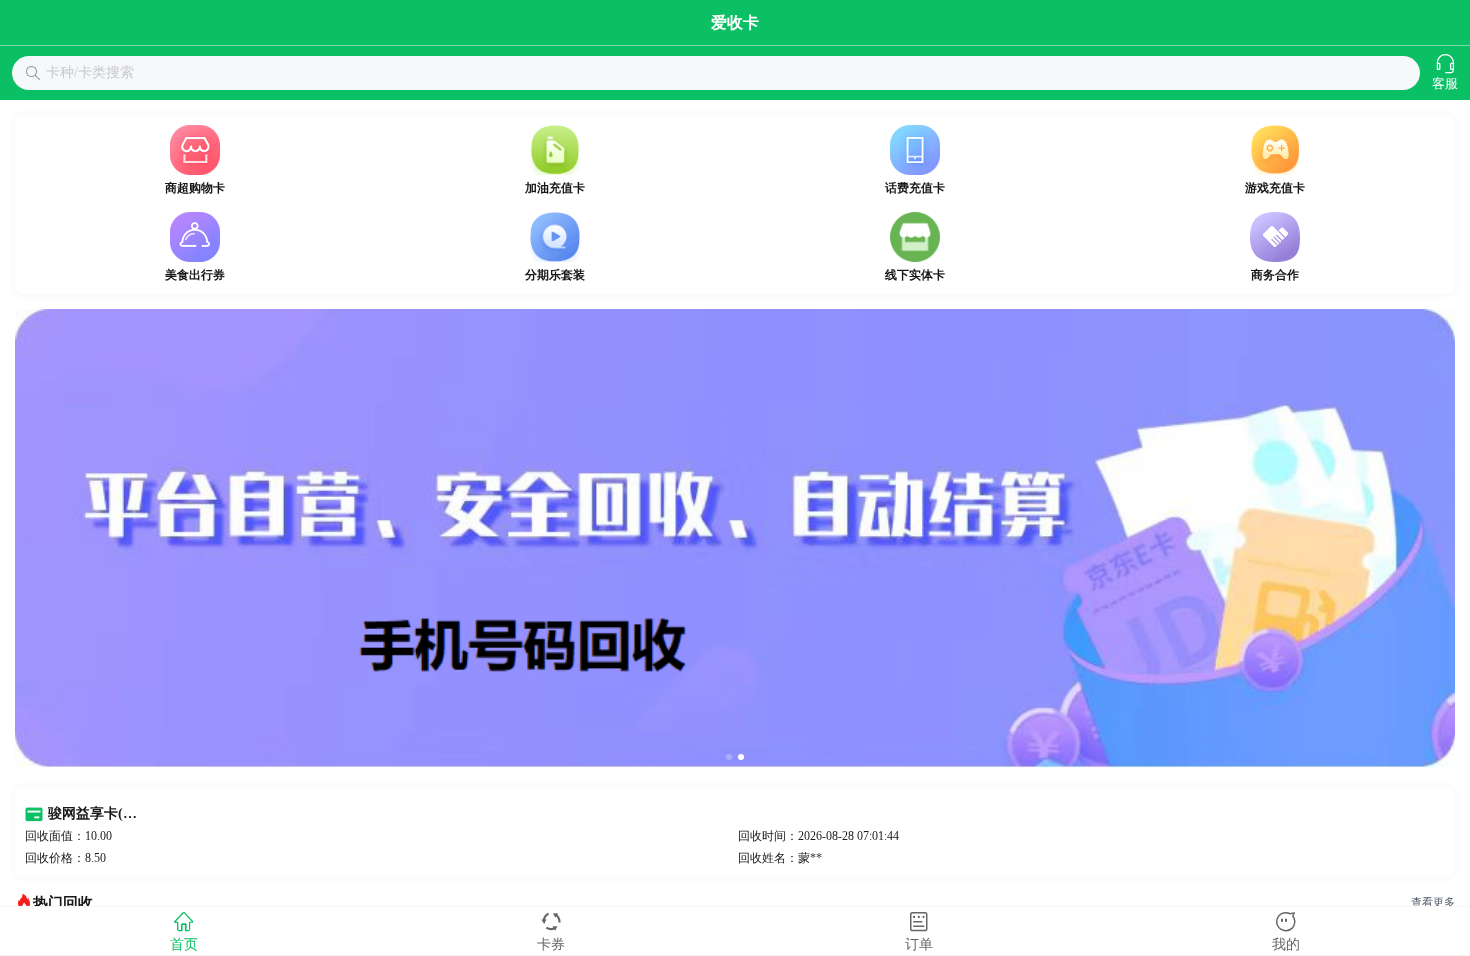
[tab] (184, 931)
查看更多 (1433, 902)
